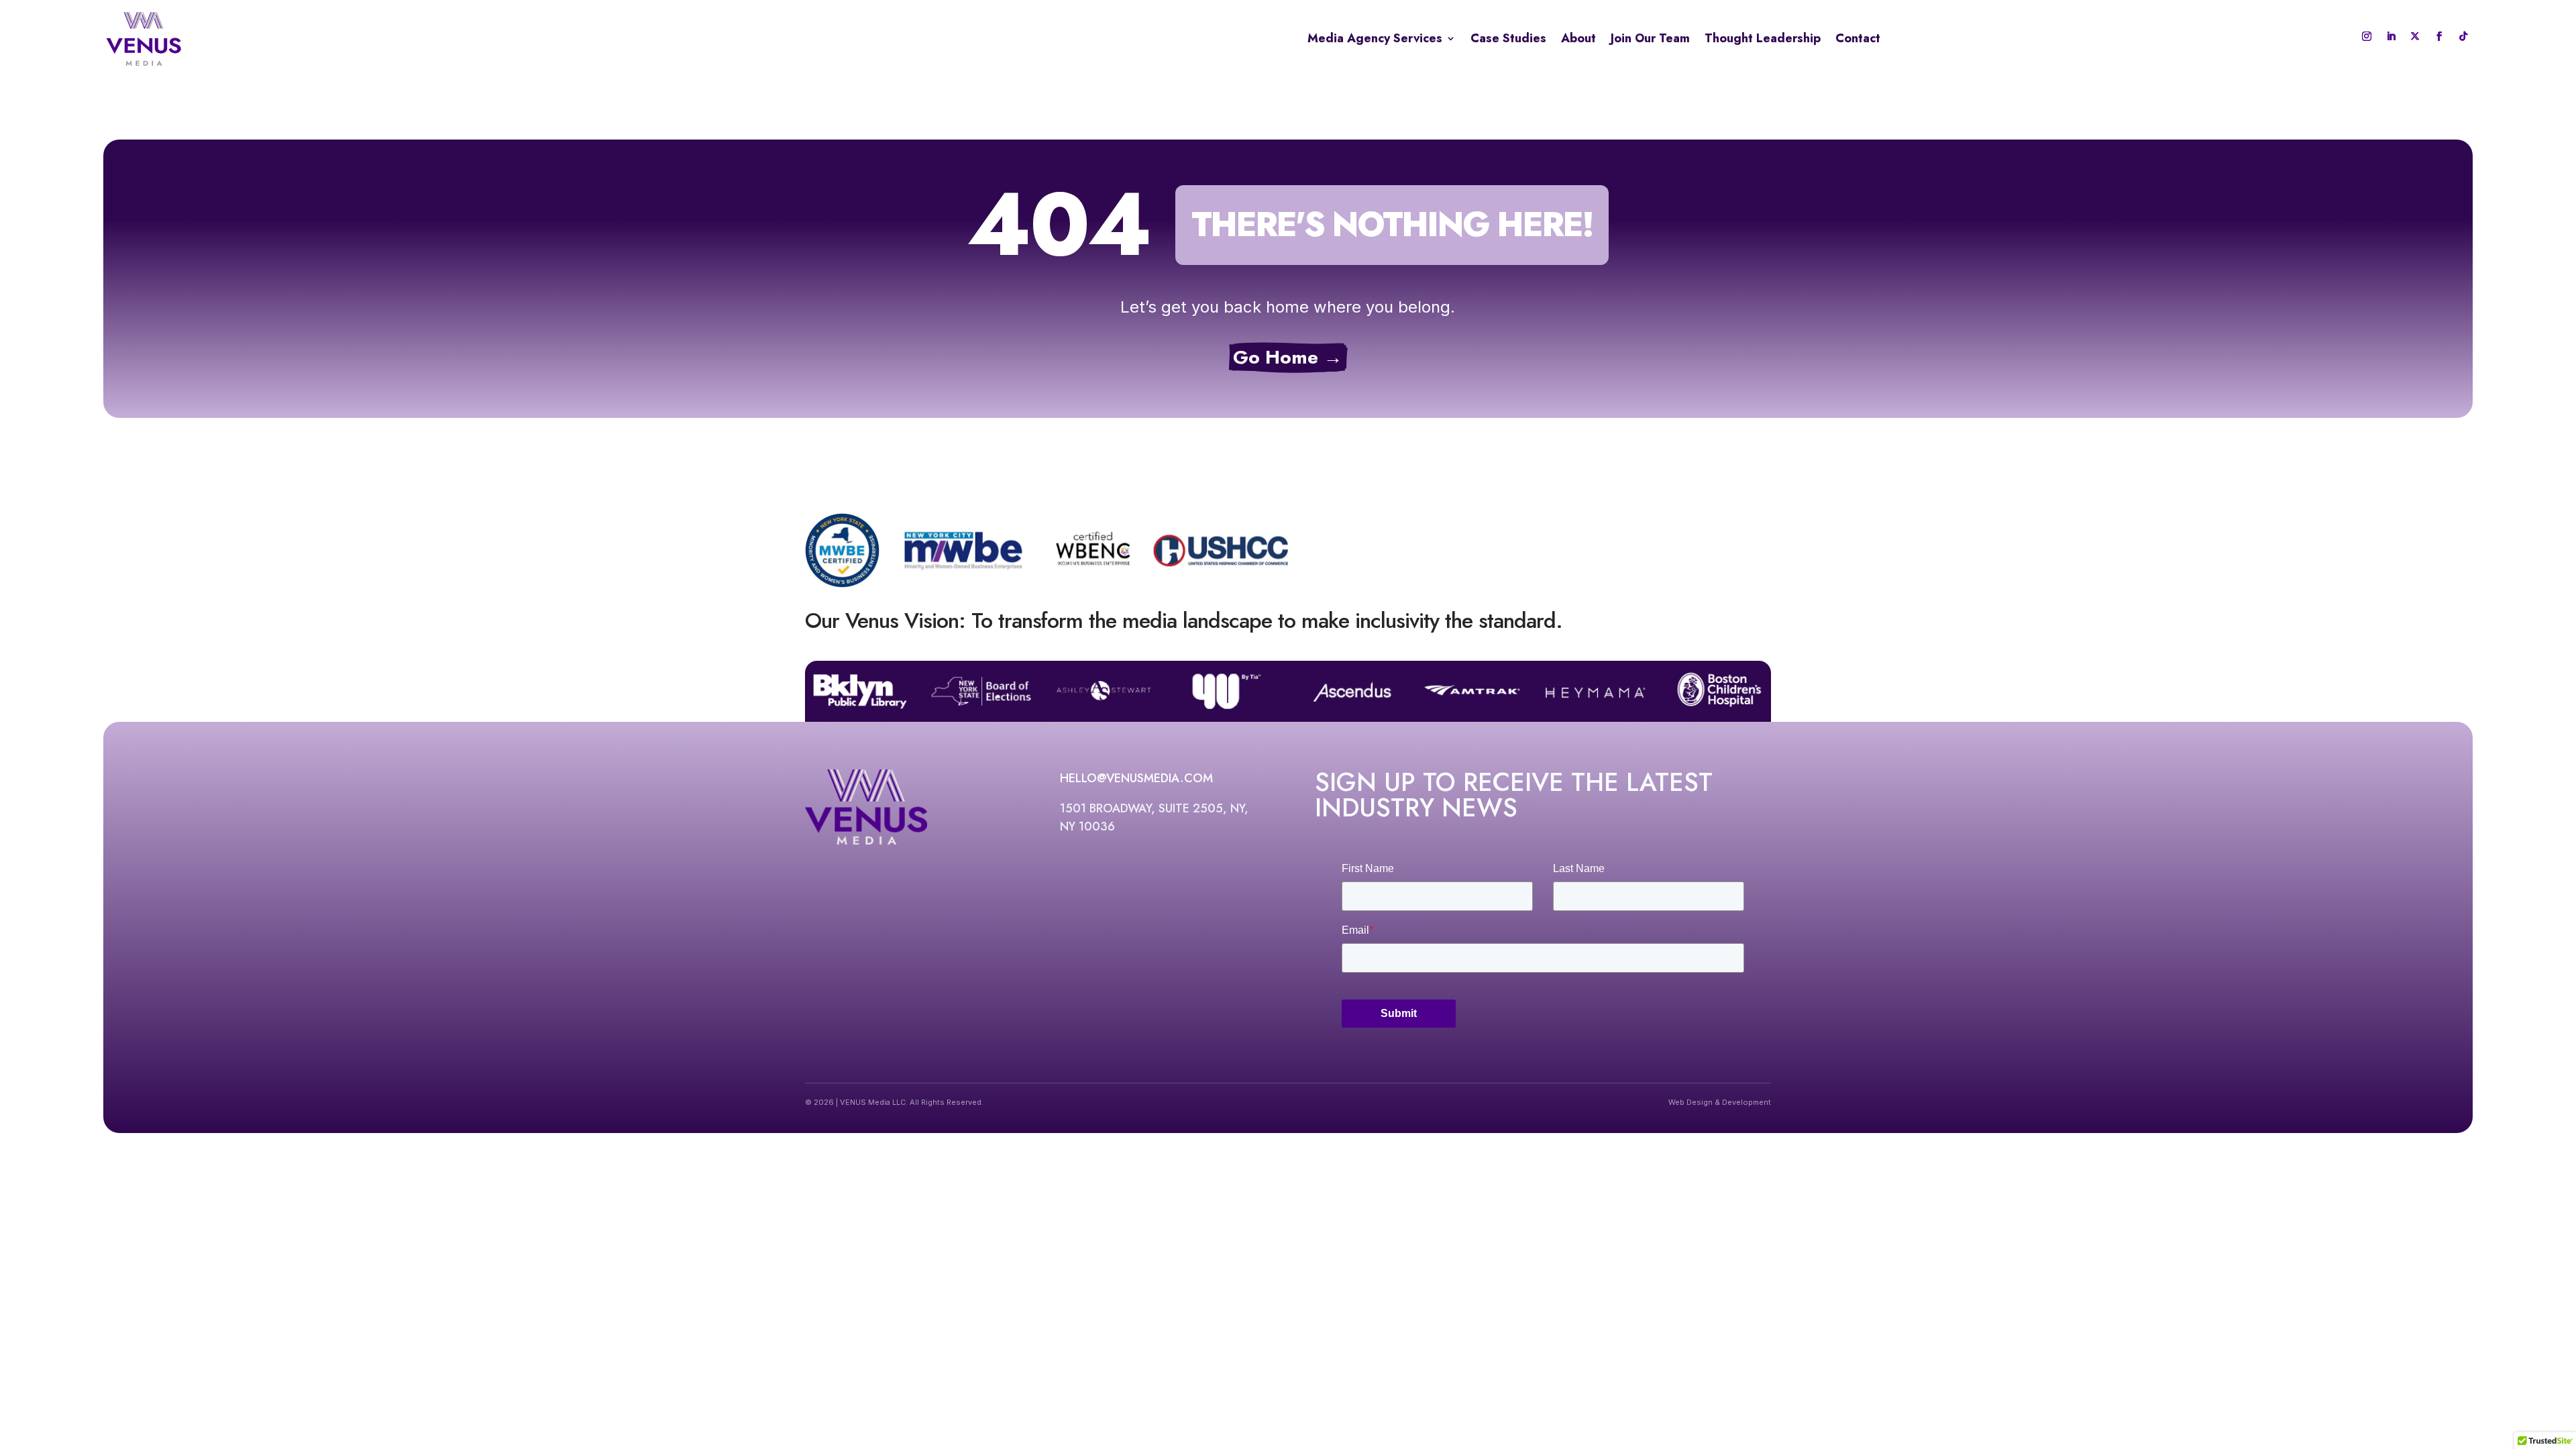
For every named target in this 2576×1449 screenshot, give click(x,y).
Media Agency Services (1375, 38)
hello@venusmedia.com (1136, 778)
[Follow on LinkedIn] (2391, 36)
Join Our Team (1650, 38)
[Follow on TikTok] (2463, 36)
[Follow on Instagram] (2367, 36)
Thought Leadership (1763, 38)
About (1578, 38)
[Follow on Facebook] (2439, 36)
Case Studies (1508, 38)
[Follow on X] (2415, 36)
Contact (1858, 38)
